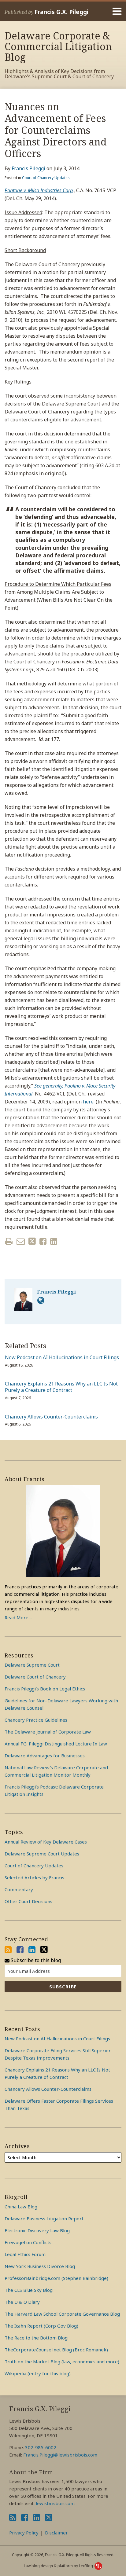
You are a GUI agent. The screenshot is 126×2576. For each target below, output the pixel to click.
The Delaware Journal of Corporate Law (48, 1732)
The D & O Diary (22, 2302)
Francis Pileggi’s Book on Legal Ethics (45, 1689)
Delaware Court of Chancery (35, 1677)
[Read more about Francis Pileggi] (41, 1300)
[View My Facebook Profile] (20, 1950)
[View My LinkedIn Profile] (32, 1950)
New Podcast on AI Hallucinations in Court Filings (62, 1358)
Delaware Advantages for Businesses (45, 1756)
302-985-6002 (41, 2447)
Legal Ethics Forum (25, 2254)
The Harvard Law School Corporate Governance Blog (62, 2314)
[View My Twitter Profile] (44, 1950)
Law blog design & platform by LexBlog (59, 2566)
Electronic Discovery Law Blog (37, 2230)
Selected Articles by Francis (34, 1877)
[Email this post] (21, 1241)
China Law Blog (21, 2207)
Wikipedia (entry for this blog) (38, 2373)
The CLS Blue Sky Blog (29, 2290)
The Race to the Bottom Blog (36, 2338)
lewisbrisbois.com (55, 2503)
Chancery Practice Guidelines (36, 1720)
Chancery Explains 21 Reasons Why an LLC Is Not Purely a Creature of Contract (61, 1387)
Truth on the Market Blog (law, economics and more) (62, 2361)
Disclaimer (56, 2533)
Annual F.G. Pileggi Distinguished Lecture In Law (56, 1744)
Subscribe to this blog (35, 1960)
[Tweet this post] (32, 1241)
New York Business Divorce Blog (40, 2266)
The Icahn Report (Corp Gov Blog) (41, 2326)
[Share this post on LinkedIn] (54, 1241)
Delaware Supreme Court (32, 1665)
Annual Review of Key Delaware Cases (46, 1842)
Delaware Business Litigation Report (44, 2218)
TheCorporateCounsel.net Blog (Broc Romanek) (56, 2350)
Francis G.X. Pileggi (61, 12)
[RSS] (8, 1950)
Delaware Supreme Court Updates (42, 1854)
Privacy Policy (24, 2533)
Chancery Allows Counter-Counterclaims (51, 1417)
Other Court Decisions (28, 1901)
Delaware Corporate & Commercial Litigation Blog (58, 46)
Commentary (19, 1889)
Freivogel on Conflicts (28, 2242)
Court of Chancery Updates (46, 178)
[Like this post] (43, 1241)
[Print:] (9, 1241)
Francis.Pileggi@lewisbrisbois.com (60, 2455)
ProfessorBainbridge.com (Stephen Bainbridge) (56, 2278)
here (88, 1102)
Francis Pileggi (28, 168)
